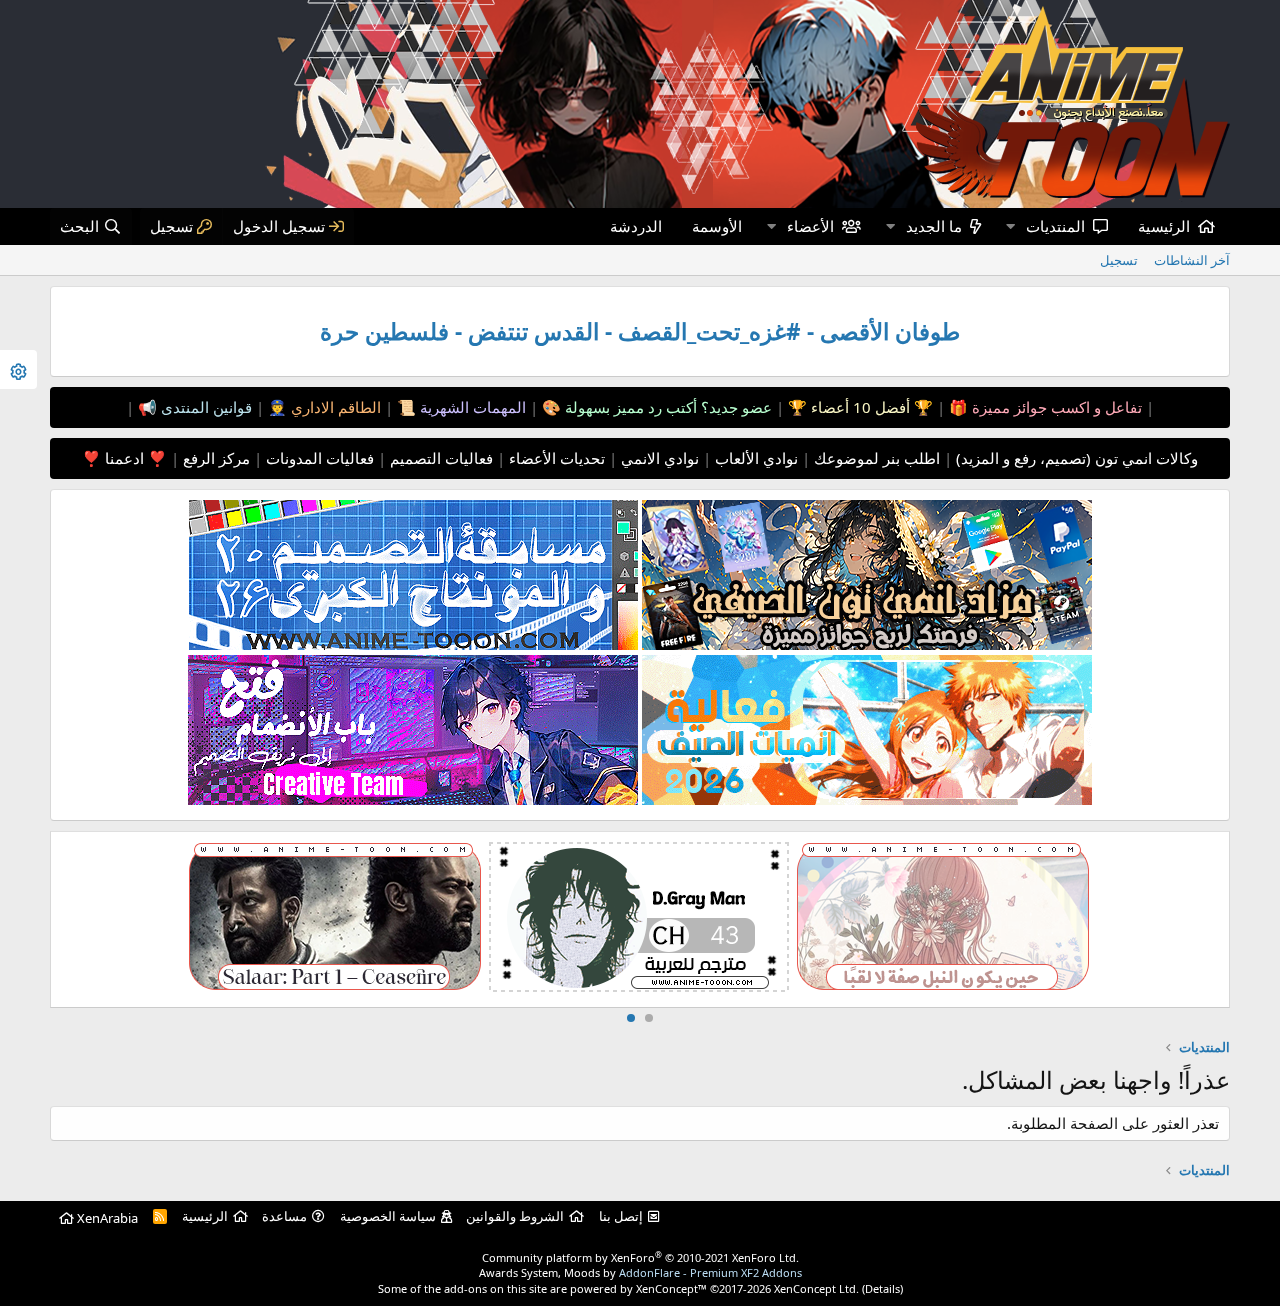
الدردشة (636, 226)
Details (882, 1288)
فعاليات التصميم (439, 458)
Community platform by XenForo (640, 1257)
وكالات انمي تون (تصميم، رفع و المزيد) (1077, 458)
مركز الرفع (214, 458)
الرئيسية (1164, 226)
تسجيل (1119, 260)
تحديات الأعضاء (555, 458)
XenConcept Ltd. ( (819, 1288)
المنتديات (1055, 226)
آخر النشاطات (1192, 260)
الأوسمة (717, 226)
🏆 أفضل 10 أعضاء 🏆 (858, 407)
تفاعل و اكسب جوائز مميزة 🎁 (1043, 407)
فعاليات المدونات (318, 458)
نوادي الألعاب (754, 458)
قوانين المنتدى (204, 407)
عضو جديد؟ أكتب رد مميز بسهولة (666, 407)
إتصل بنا (621, 1216)
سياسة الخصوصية (388, 1216)
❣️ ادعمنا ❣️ (124, 458)
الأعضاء (810, 226)
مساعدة (284, 1216)
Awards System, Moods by (640, 1272)
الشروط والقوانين (515, 1216)
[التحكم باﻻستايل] (18, 369)
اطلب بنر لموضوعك (875, 458)
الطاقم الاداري (334, 407)
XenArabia (106, 1218)
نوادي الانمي (658, 458)
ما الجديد (934, 226)
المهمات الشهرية (471, 407)
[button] (1010, 226)
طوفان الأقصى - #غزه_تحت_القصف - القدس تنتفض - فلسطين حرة (640, 331)
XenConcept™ (671, 1288)
